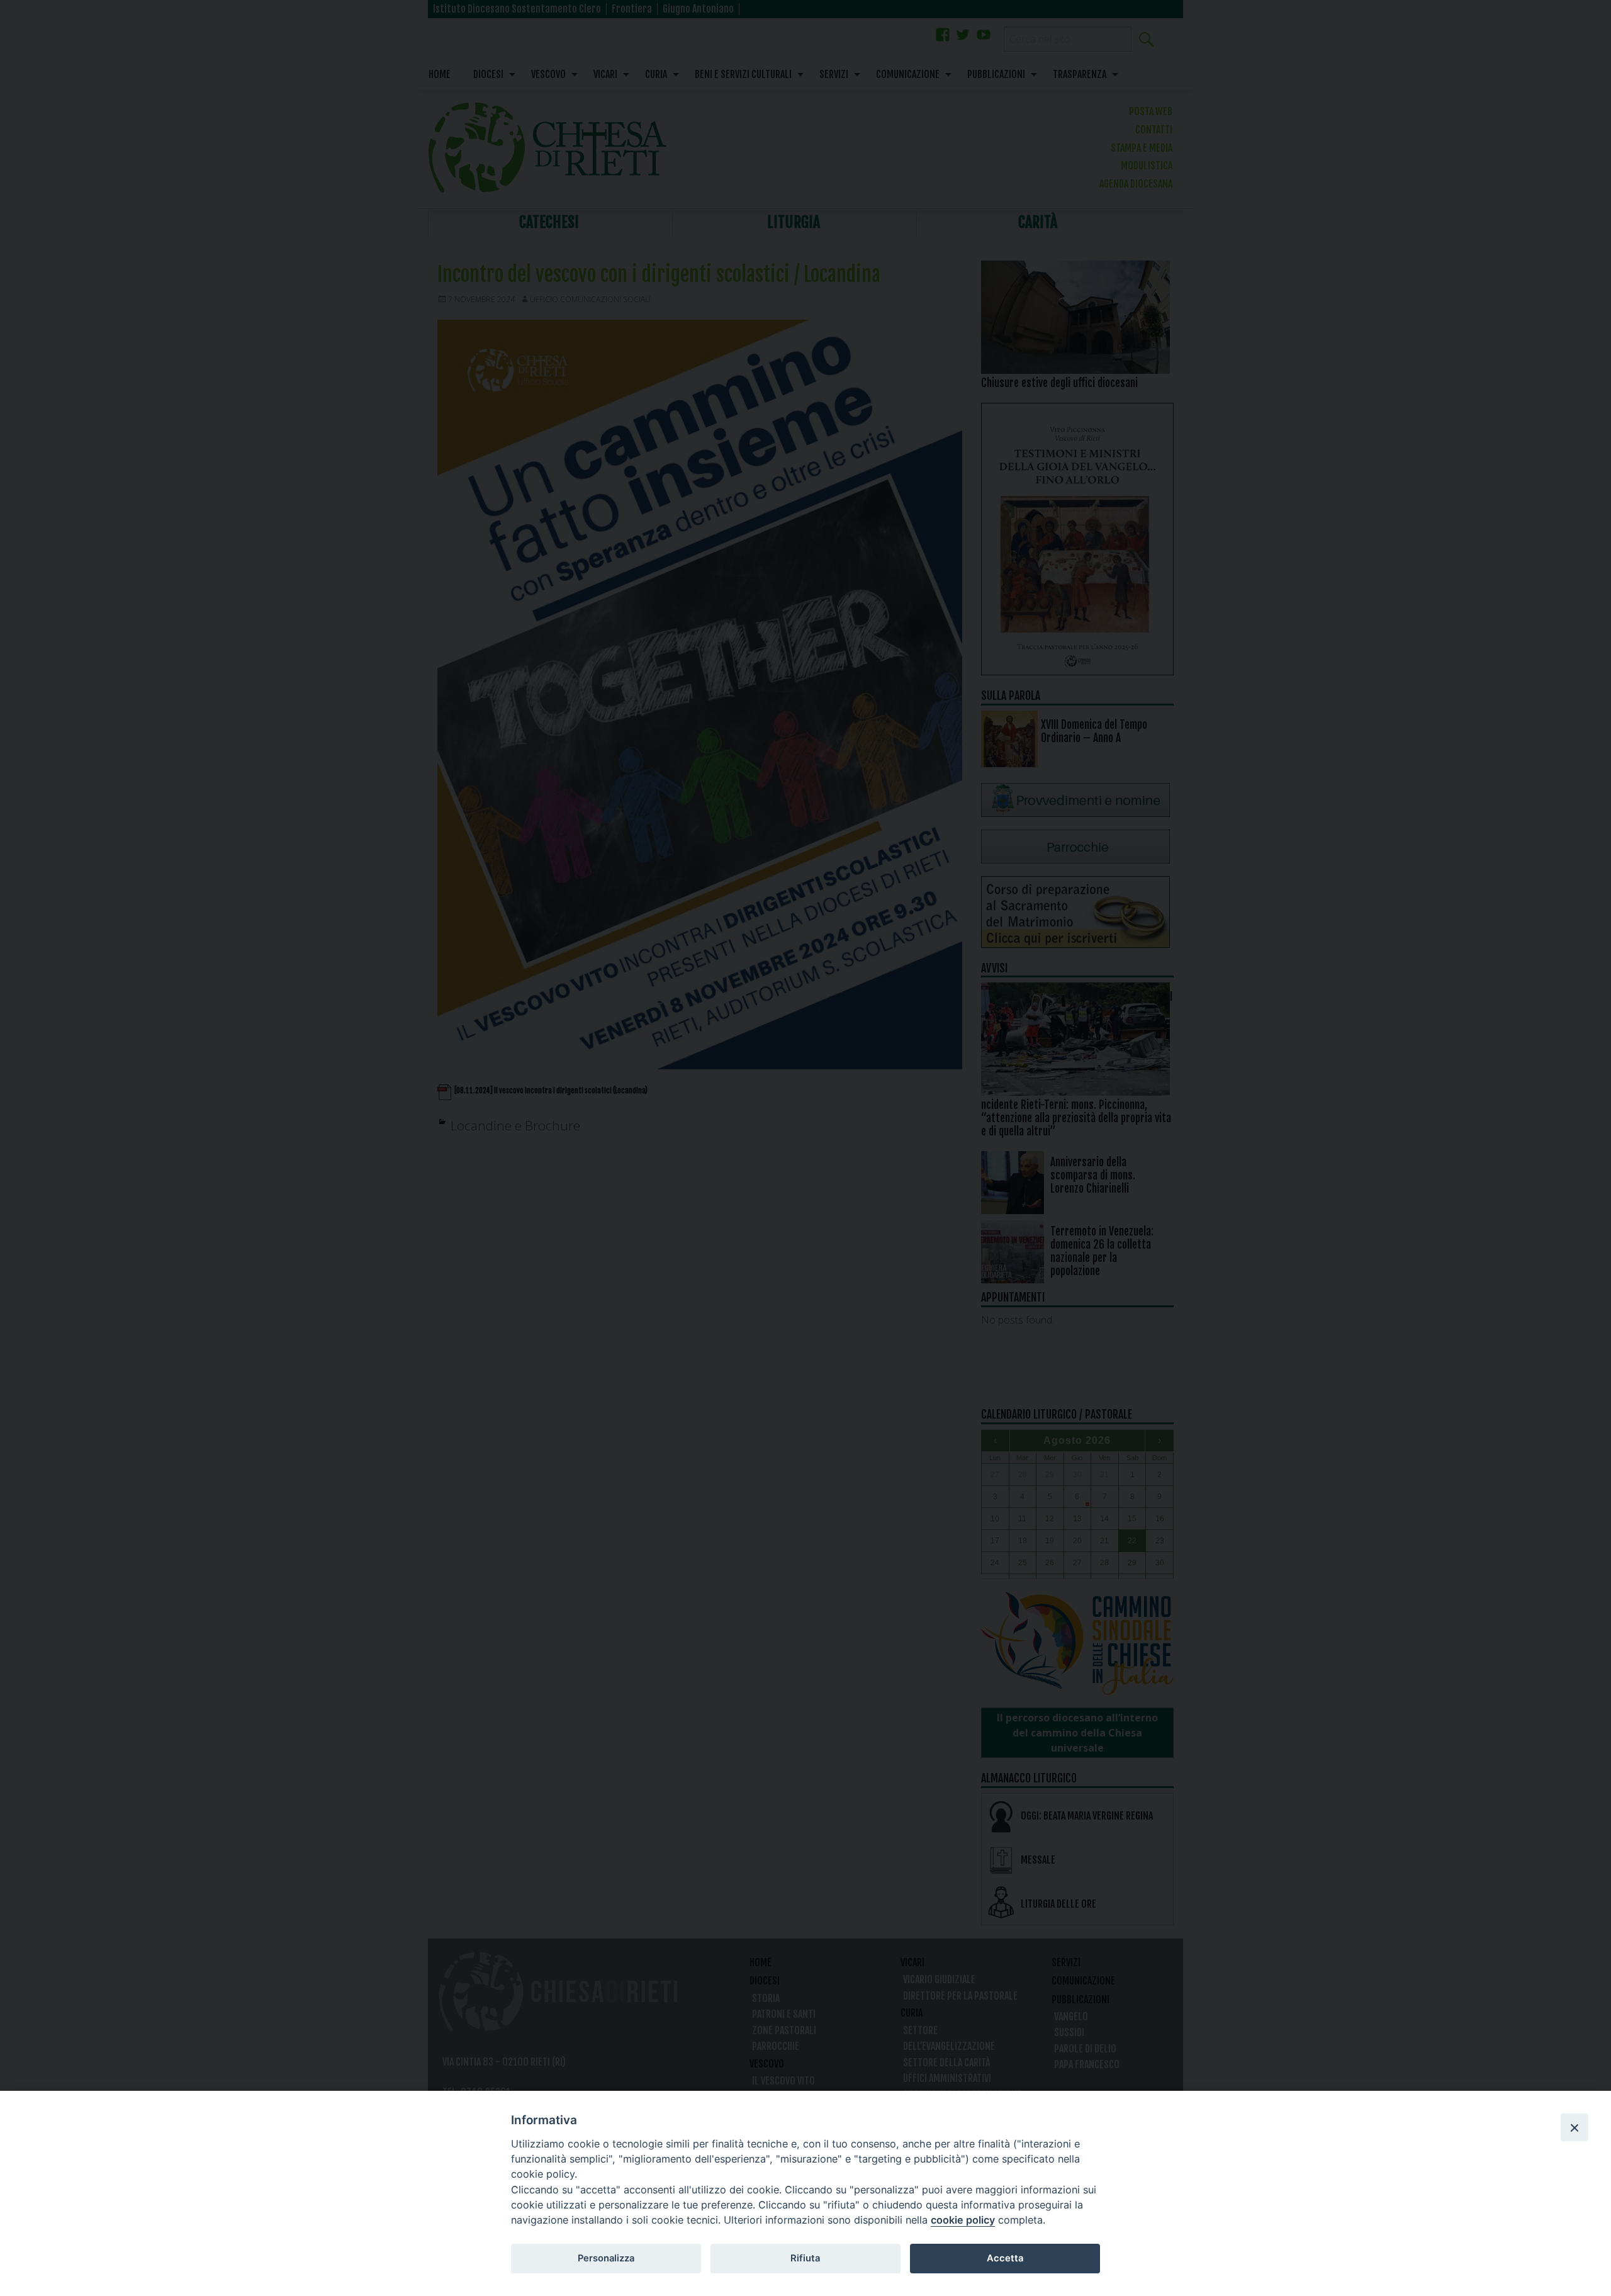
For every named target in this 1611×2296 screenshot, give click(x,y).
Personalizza (606, 2258)
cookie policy (963, 2220)
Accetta (1005, 2258)
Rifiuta (805, 2258)
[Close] (1575, 2127)
